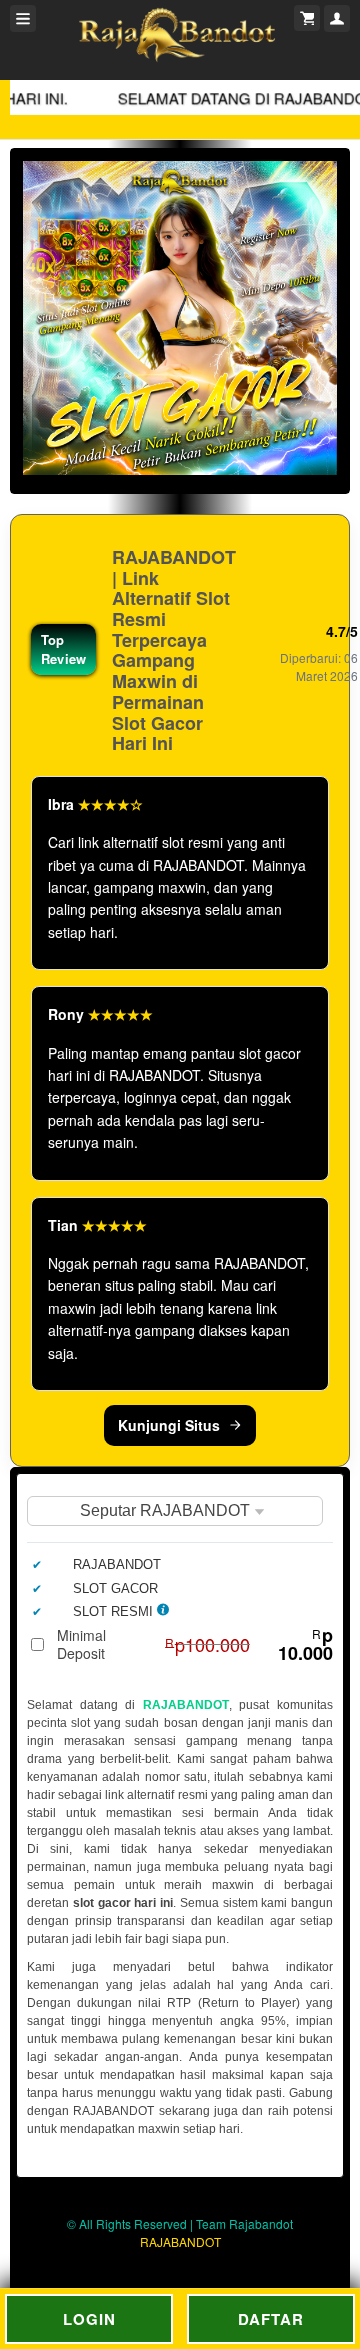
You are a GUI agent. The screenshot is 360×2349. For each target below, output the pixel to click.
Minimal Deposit (195, 1644)
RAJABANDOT (186, 1705)
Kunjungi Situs (169, 1425)
